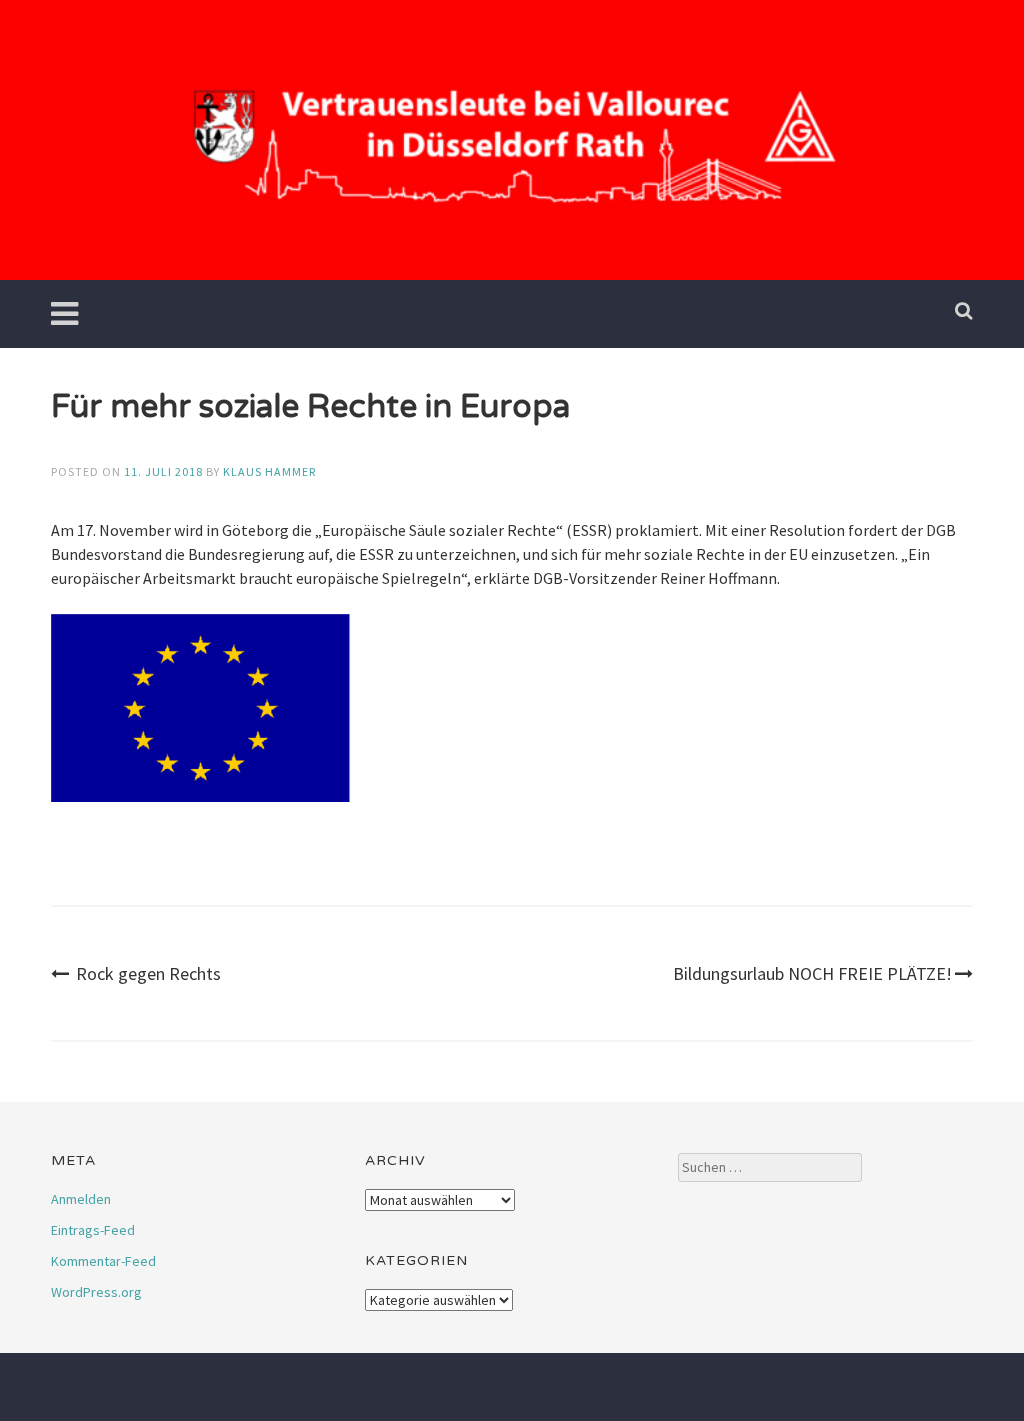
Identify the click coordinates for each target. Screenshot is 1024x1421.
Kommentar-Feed (103, 1261)
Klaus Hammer (269, 471)
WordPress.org (96, 1292)
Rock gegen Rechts (148, 973)
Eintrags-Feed (93, 1230)
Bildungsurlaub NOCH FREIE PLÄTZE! (812, 973)
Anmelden (81, 1199)
